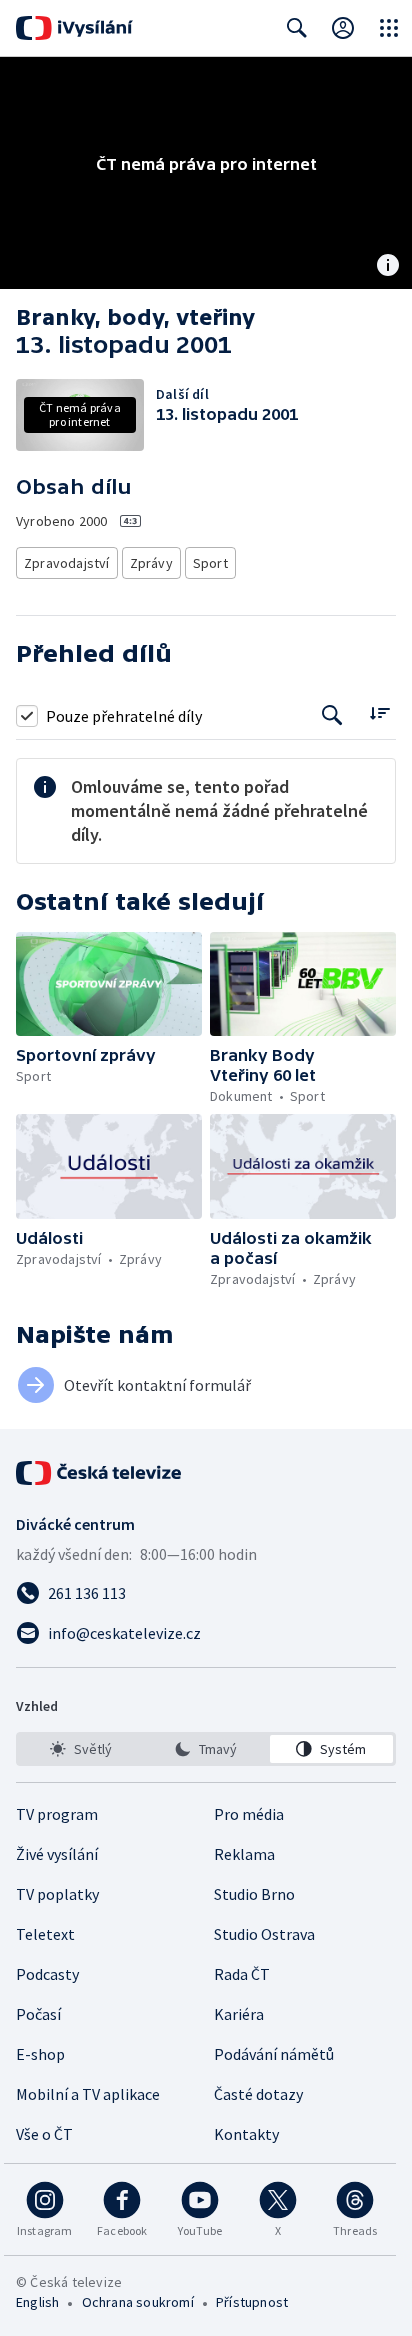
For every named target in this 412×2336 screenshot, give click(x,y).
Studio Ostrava (264, 1934)
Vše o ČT (44, 2134)
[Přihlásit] (343, 28)
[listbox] (206, 1749)
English (37, 2302)
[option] (80, 1749)
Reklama (244, 1854)
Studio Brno (254, 1894)
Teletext (45, 1934)
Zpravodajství (67, 563)
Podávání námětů (274, 2054)
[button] (109, 984)
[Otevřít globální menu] (389, 28)
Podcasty (47, 1974)
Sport (210, 563)
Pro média (249, 1814)
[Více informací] (388, 267)
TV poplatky (57, 1894)
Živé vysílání (57, 1854)
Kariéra (239, 2014)
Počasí (38, 2014)
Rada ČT (242, 1974)
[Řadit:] (379, 713)
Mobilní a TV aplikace (88, 2094)
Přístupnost (252, 2302)
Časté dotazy (258, 2094)
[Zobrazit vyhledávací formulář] (297, 28)
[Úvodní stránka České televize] (100, 1473)
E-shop (40, 2054)
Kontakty (246, 2134)
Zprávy (151, 563)
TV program (57, 1814)
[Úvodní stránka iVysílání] (74, 28)
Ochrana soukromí (138, 2302)
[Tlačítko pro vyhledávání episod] (332, 715)
